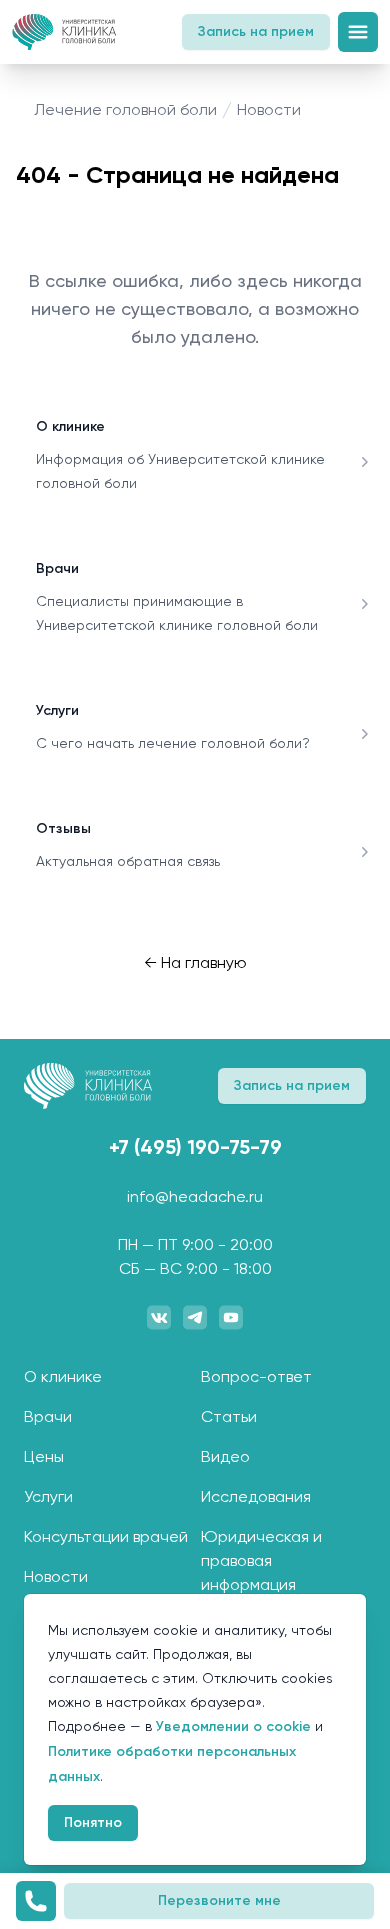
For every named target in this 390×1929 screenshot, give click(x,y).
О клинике (70, 426)
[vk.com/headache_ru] (159, 1317)
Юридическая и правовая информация (261, 1560)
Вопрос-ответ (256, 1376)
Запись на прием (256, 31)
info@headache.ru (195, 1196)
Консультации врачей (106, 1536)
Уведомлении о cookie (233, 1726)
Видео (225, 1456)
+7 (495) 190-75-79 (195, 1147)
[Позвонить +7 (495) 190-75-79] (36, 1901)
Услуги (57, 710)
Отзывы (63, 828)
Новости (56, 1576)
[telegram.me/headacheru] (195, 1317)
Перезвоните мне (219, 1900)
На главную (195, 962)
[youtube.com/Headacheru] (231, 1317)
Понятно (93, 1822)
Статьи (229, 1416)
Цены (44, 1456)
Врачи (57, 568)
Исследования (256, 1496)
